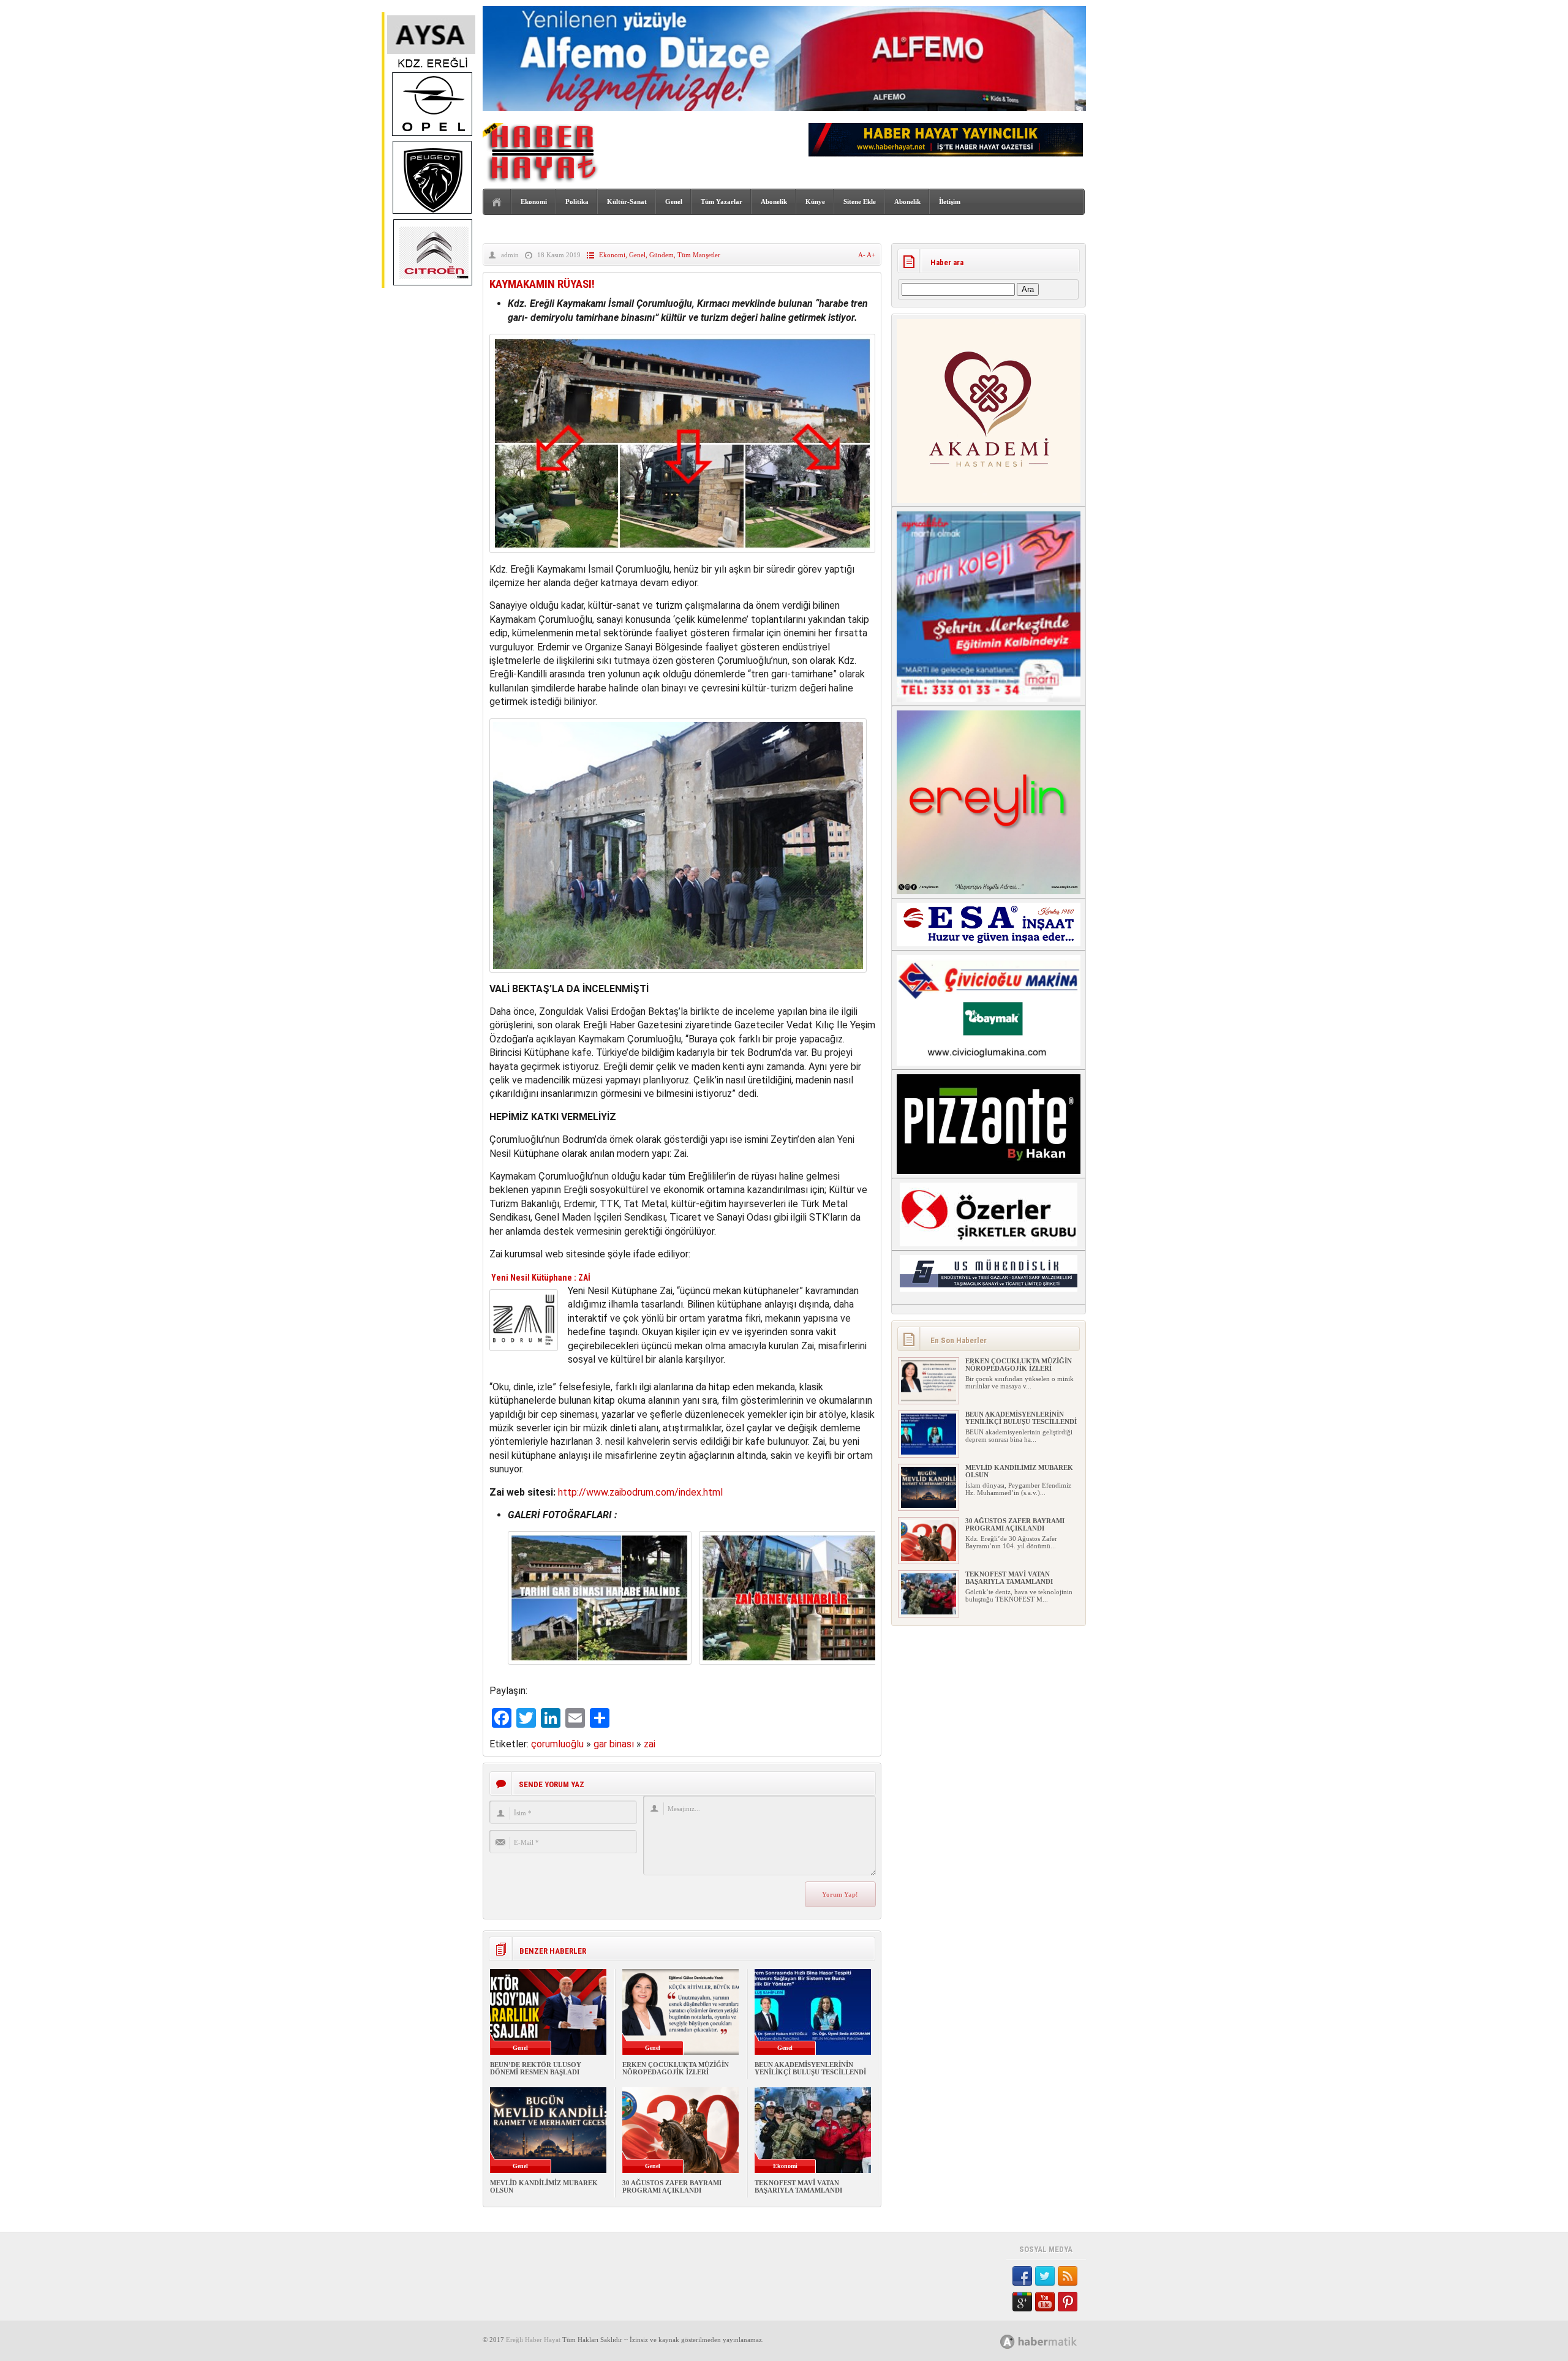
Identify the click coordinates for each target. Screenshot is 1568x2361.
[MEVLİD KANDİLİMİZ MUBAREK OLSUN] (929, 1505)
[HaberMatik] (1052, 2341)
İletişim (950, 201)
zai (650, 1744)
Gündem (661, 255)
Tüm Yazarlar (722, 201)
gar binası (614, 1744)
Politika (577, 201)
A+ (871, 255)
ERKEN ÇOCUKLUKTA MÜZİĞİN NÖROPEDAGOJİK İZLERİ (676, 2068)
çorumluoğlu (557, 1744)
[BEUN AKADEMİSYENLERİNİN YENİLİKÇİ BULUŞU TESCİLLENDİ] (929, 1452)
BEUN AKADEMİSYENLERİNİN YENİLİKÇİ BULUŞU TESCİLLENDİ (810, 2068)
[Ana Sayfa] (497, 202)
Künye (815, 201)
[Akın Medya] (1008, 2342)
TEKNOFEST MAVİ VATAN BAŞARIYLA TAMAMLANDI (798, 2186)
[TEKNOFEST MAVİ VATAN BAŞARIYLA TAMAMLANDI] (929, 1612)
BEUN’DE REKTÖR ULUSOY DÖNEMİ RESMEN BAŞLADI (536, 2068)
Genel (674, 201)
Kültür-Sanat (627, 201)
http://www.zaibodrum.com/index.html (640, 1492)
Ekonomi (534, 201)
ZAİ (584, 1278)
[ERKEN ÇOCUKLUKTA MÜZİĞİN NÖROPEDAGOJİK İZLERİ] (929, 1399)
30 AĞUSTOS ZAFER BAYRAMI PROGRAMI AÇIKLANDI (672, 2186)
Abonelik (774, 201)
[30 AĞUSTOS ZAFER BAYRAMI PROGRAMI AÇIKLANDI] (929, 1559)
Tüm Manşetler (699, 255)
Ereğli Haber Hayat (533, 2340)
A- (862, 255)
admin (510, 255)
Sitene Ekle (860, 201)
